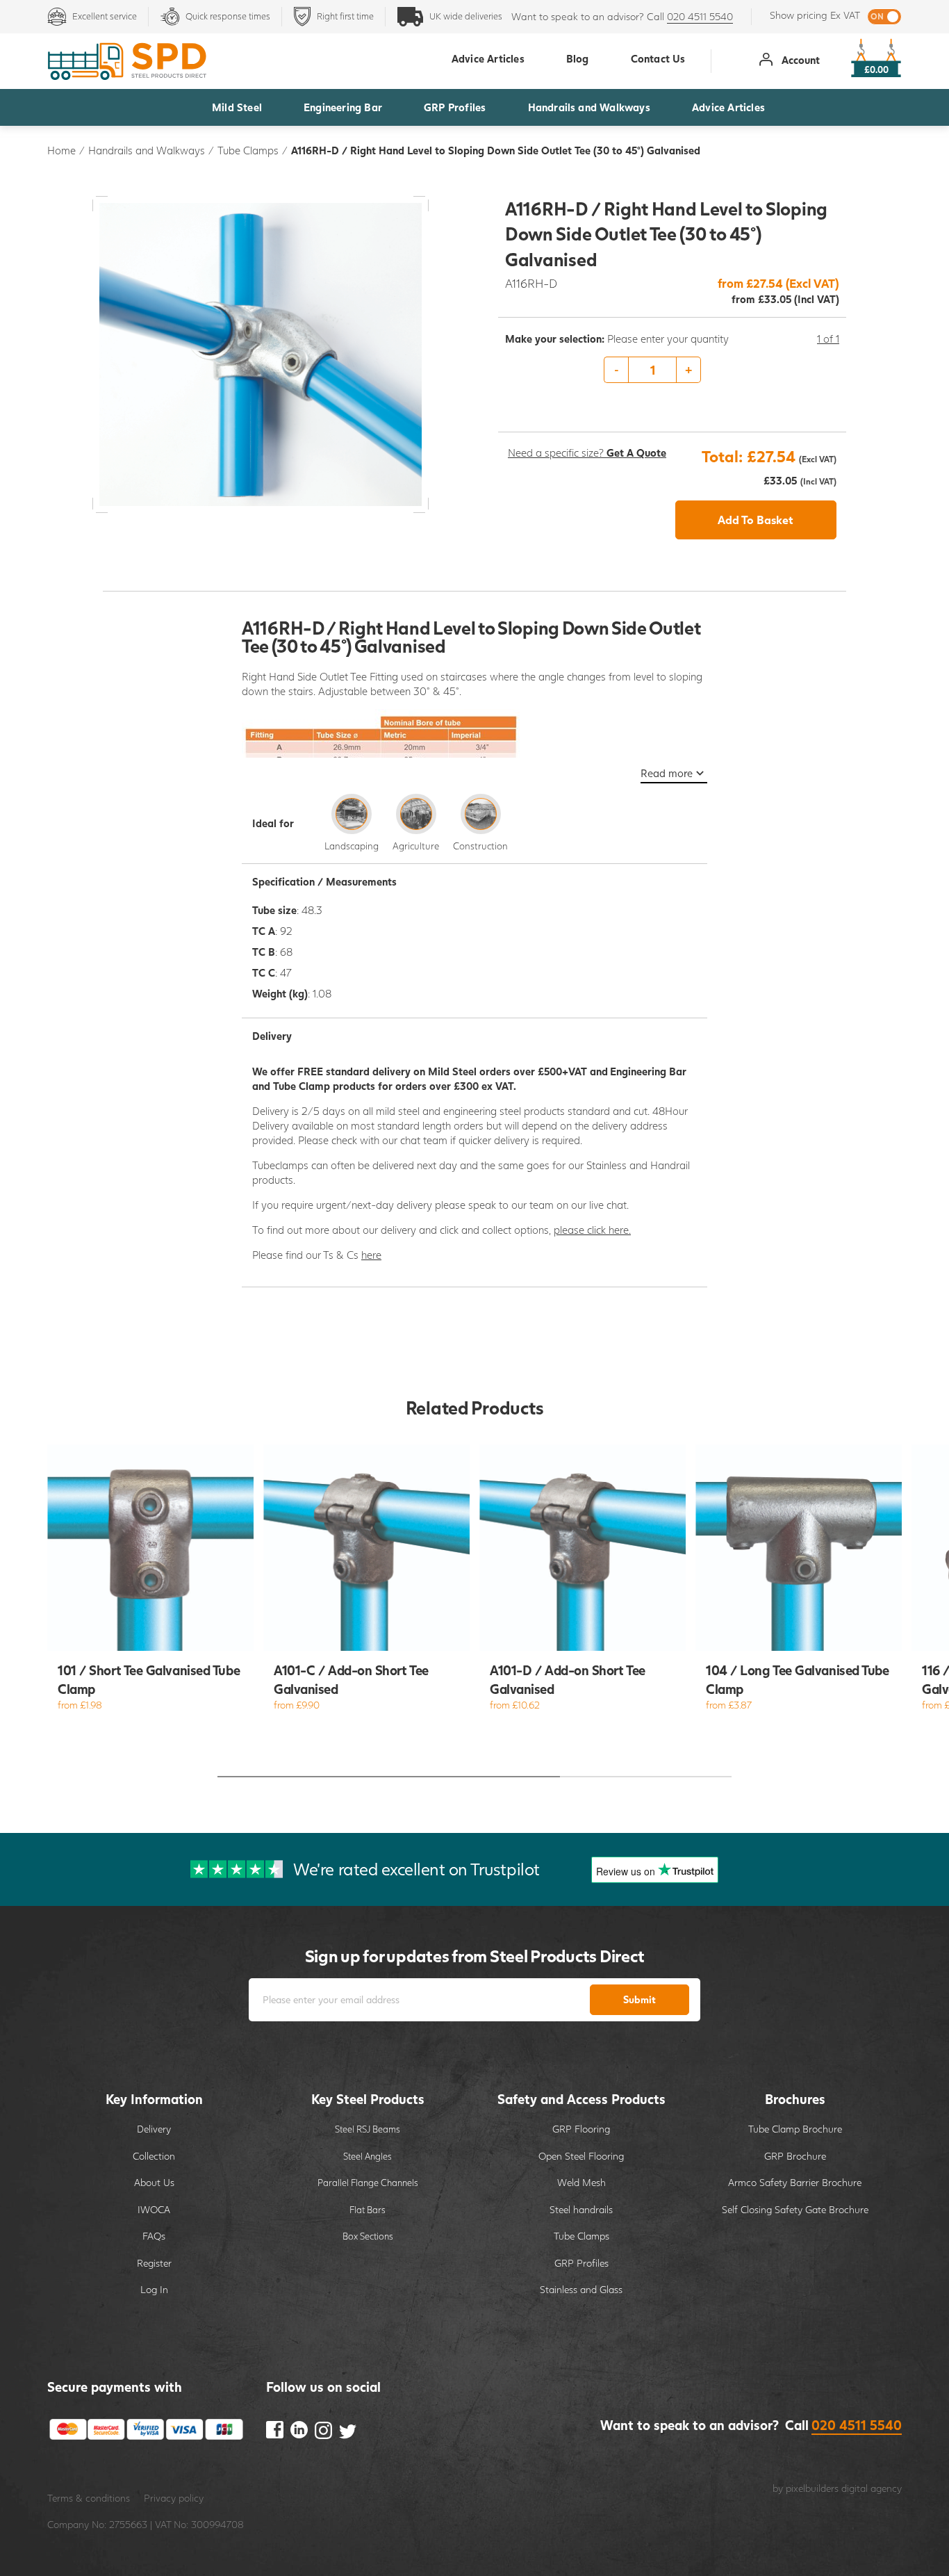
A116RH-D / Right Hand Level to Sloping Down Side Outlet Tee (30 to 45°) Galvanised (496, 150)
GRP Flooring (581, 2129)
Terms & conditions (89, 2498)
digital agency (872, 2488)
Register (154, 2263)
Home (61, 150)
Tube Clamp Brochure (795, 2129)
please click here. (592, 1230)
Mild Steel (237, 107)
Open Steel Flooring (581, 2156)
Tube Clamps (248, 150)
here (371, 1255)
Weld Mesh (581, 2182)
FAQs (154, 2236)
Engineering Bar (343, 107)
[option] (672, 370)
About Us (154, 2182)
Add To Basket (756, 520)
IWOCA (154, 2209)
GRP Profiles (455, 107)
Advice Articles (728, 107)
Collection (154, 2156)
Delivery (154, 2129)
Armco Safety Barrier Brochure (795, 2182)
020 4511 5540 (700, 16)
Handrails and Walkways (589, 107)
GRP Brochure (795, 2156)
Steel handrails (581, 2209)
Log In (154, 2289)
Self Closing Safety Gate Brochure (795, 2209)
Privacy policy (174, 2498)
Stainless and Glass (581, 2289)
